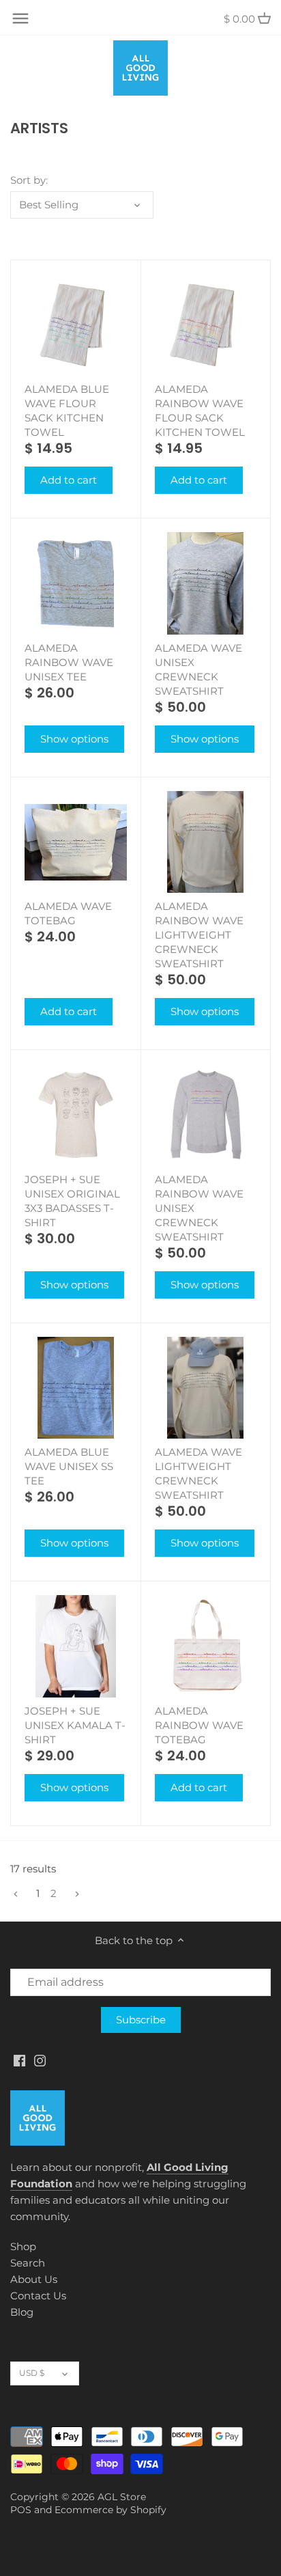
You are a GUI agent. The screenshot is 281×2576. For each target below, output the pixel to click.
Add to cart (69, 480)
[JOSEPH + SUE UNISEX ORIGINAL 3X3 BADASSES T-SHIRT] (76, 1115)
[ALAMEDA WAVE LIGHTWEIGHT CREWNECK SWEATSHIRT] (206, 1388)
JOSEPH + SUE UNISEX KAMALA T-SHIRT (75, 1725)
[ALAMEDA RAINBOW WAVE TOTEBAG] (206, 1646)
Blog (22, 2312)
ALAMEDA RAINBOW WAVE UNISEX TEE (69, 662)
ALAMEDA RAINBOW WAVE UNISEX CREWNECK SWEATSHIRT (199, 1208)
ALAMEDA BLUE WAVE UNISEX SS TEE (69, 1466)
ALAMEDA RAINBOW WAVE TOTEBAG (199, 1725)
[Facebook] (19, 2060)
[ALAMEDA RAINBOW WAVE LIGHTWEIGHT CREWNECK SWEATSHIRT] (206, 842)
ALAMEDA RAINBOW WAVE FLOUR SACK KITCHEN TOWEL (200, 411)
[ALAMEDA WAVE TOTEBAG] (76, 842)
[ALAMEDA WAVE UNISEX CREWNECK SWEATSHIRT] (206, 583)
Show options (74, 739)
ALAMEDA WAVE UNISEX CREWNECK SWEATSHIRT (198, 669)
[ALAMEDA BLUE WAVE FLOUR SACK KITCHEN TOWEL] (76, 325)
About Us (34, 2279)
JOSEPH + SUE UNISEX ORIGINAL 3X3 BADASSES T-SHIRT (72, 1201)
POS (21, 2510)
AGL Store (122, 2497)
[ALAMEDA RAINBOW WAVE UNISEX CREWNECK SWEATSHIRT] (206, 1115)
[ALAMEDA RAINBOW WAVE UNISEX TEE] (76, 583)
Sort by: (29, 180)
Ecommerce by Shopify (110, 2510)
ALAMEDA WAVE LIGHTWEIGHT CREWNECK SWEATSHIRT (198, 1473)
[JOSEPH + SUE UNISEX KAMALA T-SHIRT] (76, 1646)
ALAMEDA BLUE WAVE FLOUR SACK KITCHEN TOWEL (67, 411)
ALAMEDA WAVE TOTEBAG (68, 913)
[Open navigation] (20, 18)
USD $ (32, 2373)
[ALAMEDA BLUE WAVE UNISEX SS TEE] (76, 1388)
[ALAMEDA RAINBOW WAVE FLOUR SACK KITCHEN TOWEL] (206, 325)
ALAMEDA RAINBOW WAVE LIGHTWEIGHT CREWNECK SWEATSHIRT (199, 935)
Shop (23, 2246)
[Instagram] (40, 2060)
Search (28, 2263)
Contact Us (38, 2296)
